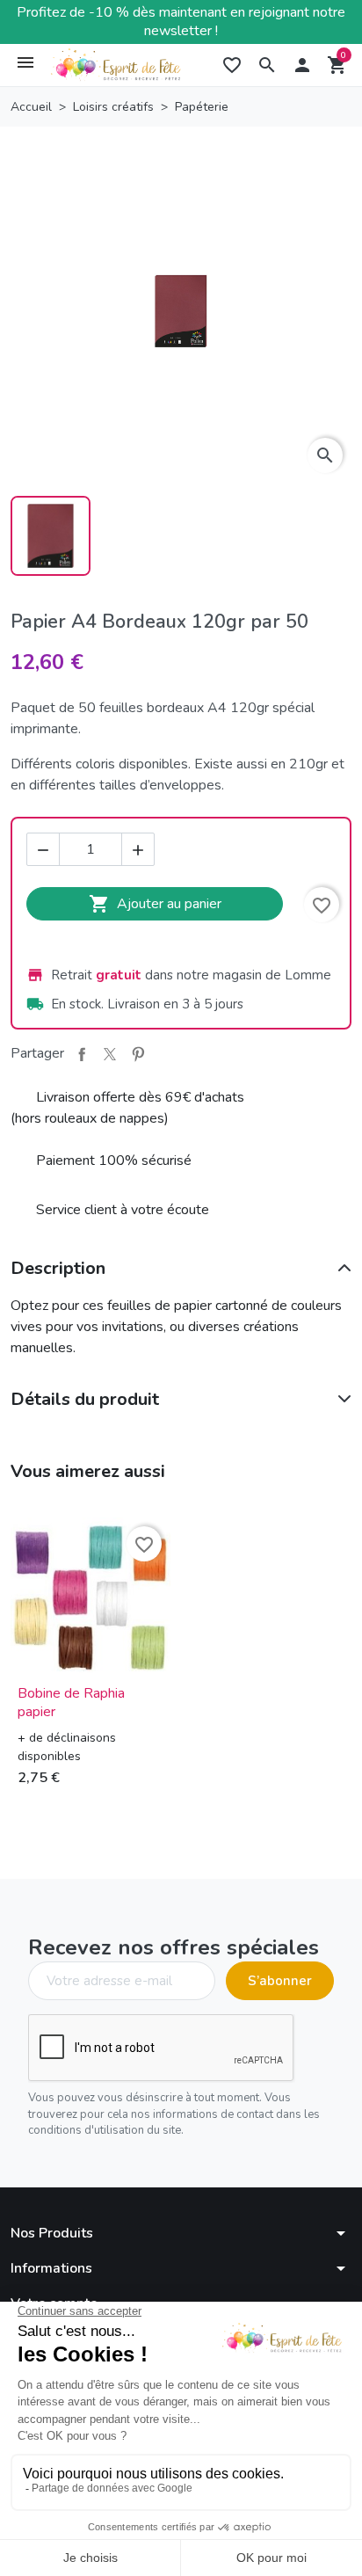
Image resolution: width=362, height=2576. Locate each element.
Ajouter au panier (155, 904)
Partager (82, 1054)
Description (58, 1268)
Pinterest (138, 1054)
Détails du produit (85, 1399)
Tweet (110, 1054)
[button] (267, 65)
